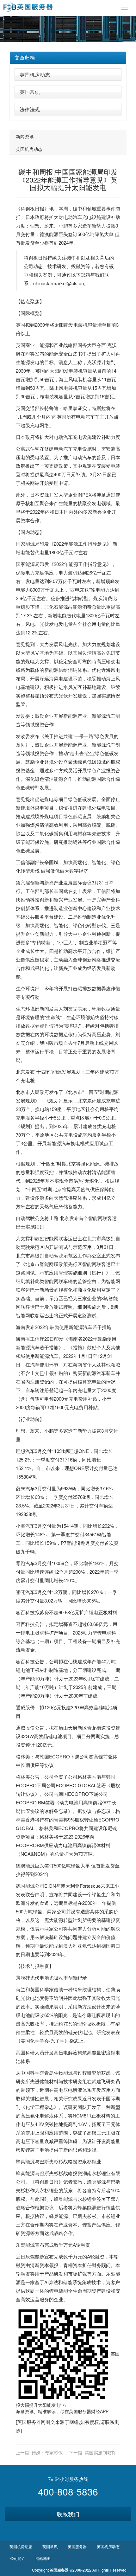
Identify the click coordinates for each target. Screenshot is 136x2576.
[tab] (68, 58)
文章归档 (25, 58)
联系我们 (68, 2514)
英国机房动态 (35, 75)
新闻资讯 (25, 136)
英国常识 (30, 92)
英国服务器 (80, 2411)
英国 (21, 325)
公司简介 (18, 2558)
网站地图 (43, 2558)
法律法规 (30, 109)
